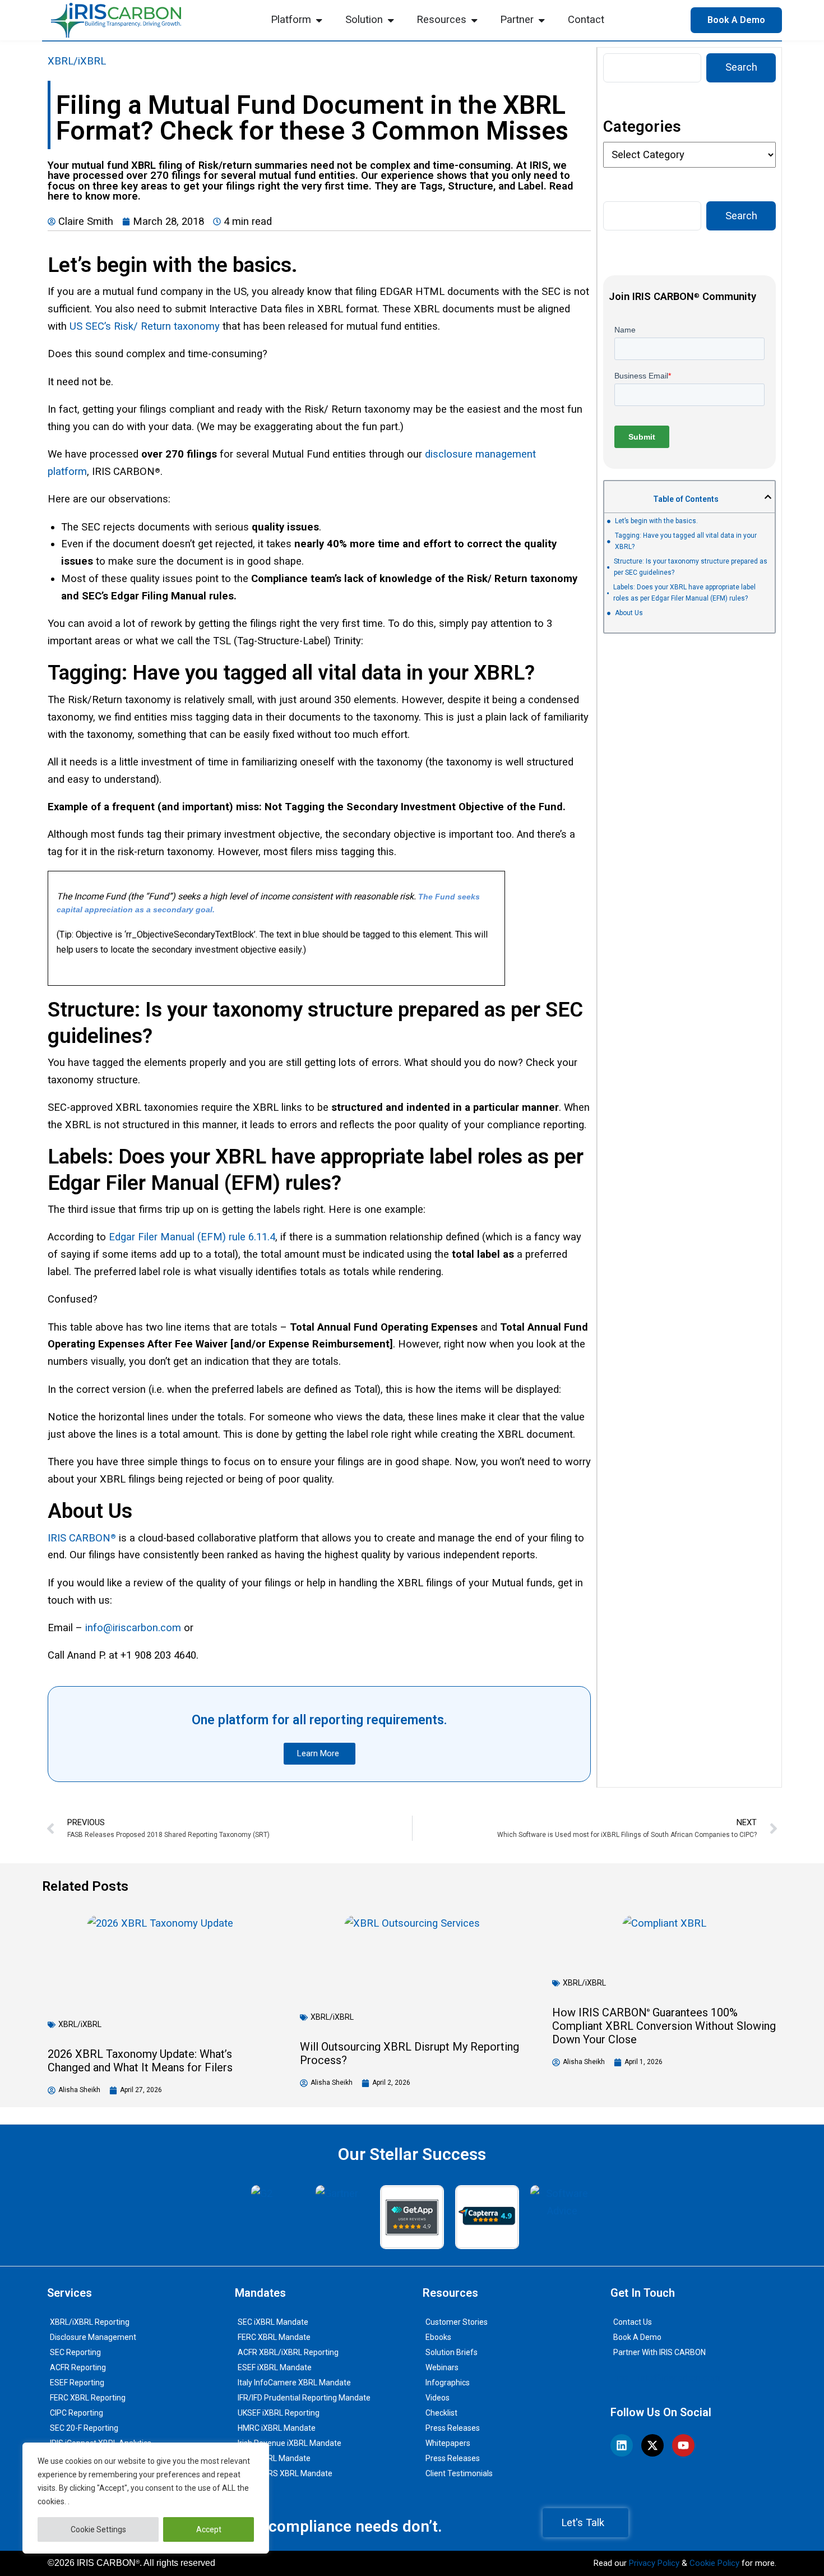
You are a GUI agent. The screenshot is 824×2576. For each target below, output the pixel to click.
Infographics (448, 2383)
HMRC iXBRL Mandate (277, 2428)
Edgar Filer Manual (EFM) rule (179, 1237)
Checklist (441, 2413)
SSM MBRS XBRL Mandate (285, 2473)
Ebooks (438, 2337)
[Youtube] (683, 2445)
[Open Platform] (319, 20)
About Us (629, 613)
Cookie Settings (98, 2529)
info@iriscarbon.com (133, 1628)
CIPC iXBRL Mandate (274, 2458)
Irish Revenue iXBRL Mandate (290, 2443)
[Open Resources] (474, 20)
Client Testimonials (459, 2473)
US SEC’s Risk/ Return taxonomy (145, 326)
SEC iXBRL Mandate (273, 2322)
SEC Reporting (75, 2352)
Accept (209, 2529)
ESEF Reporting (77, 2383)
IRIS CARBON (79, 1538)
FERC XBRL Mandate (274, 2337)
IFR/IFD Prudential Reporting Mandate (304, 2398)
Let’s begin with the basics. (656, 521)
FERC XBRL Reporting (88, 2398)
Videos (438, 2398)
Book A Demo (637, 2337)
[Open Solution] (391, 20)
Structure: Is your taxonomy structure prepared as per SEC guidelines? (691, 567)
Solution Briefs (452, 2352)
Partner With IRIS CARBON (659, 2352)
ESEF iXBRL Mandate (275, 2367)
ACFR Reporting (78, 2367)
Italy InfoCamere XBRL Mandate (294, 2383)
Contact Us (633, 2322)
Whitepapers (448, 2443)
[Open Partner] (541, 20)
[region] (146, 2498)
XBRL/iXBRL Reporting (90, 2322)
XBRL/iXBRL (77, 61)
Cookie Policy (714, 2563)
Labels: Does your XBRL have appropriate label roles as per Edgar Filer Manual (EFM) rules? (684, 593)
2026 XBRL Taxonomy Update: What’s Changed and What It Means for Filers (140, 2061)
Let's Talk (583, 2523)
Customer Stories (457, 2322)
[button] (768, 497)
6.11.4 (262, 1237)
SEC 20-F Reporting (84, 2428)
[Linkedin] (622, 2445)
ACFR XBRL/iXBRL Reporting (288, 2352)
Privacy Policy (654, 2563)
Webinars (442, 2367)
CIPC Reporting (77, 2413)
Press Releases (453, 2428)
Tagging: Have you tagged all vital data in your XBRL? (686, 541)
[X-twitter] (652, 2445)
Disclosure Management (93, 2337)
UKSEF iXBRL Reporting (279, 2413)
